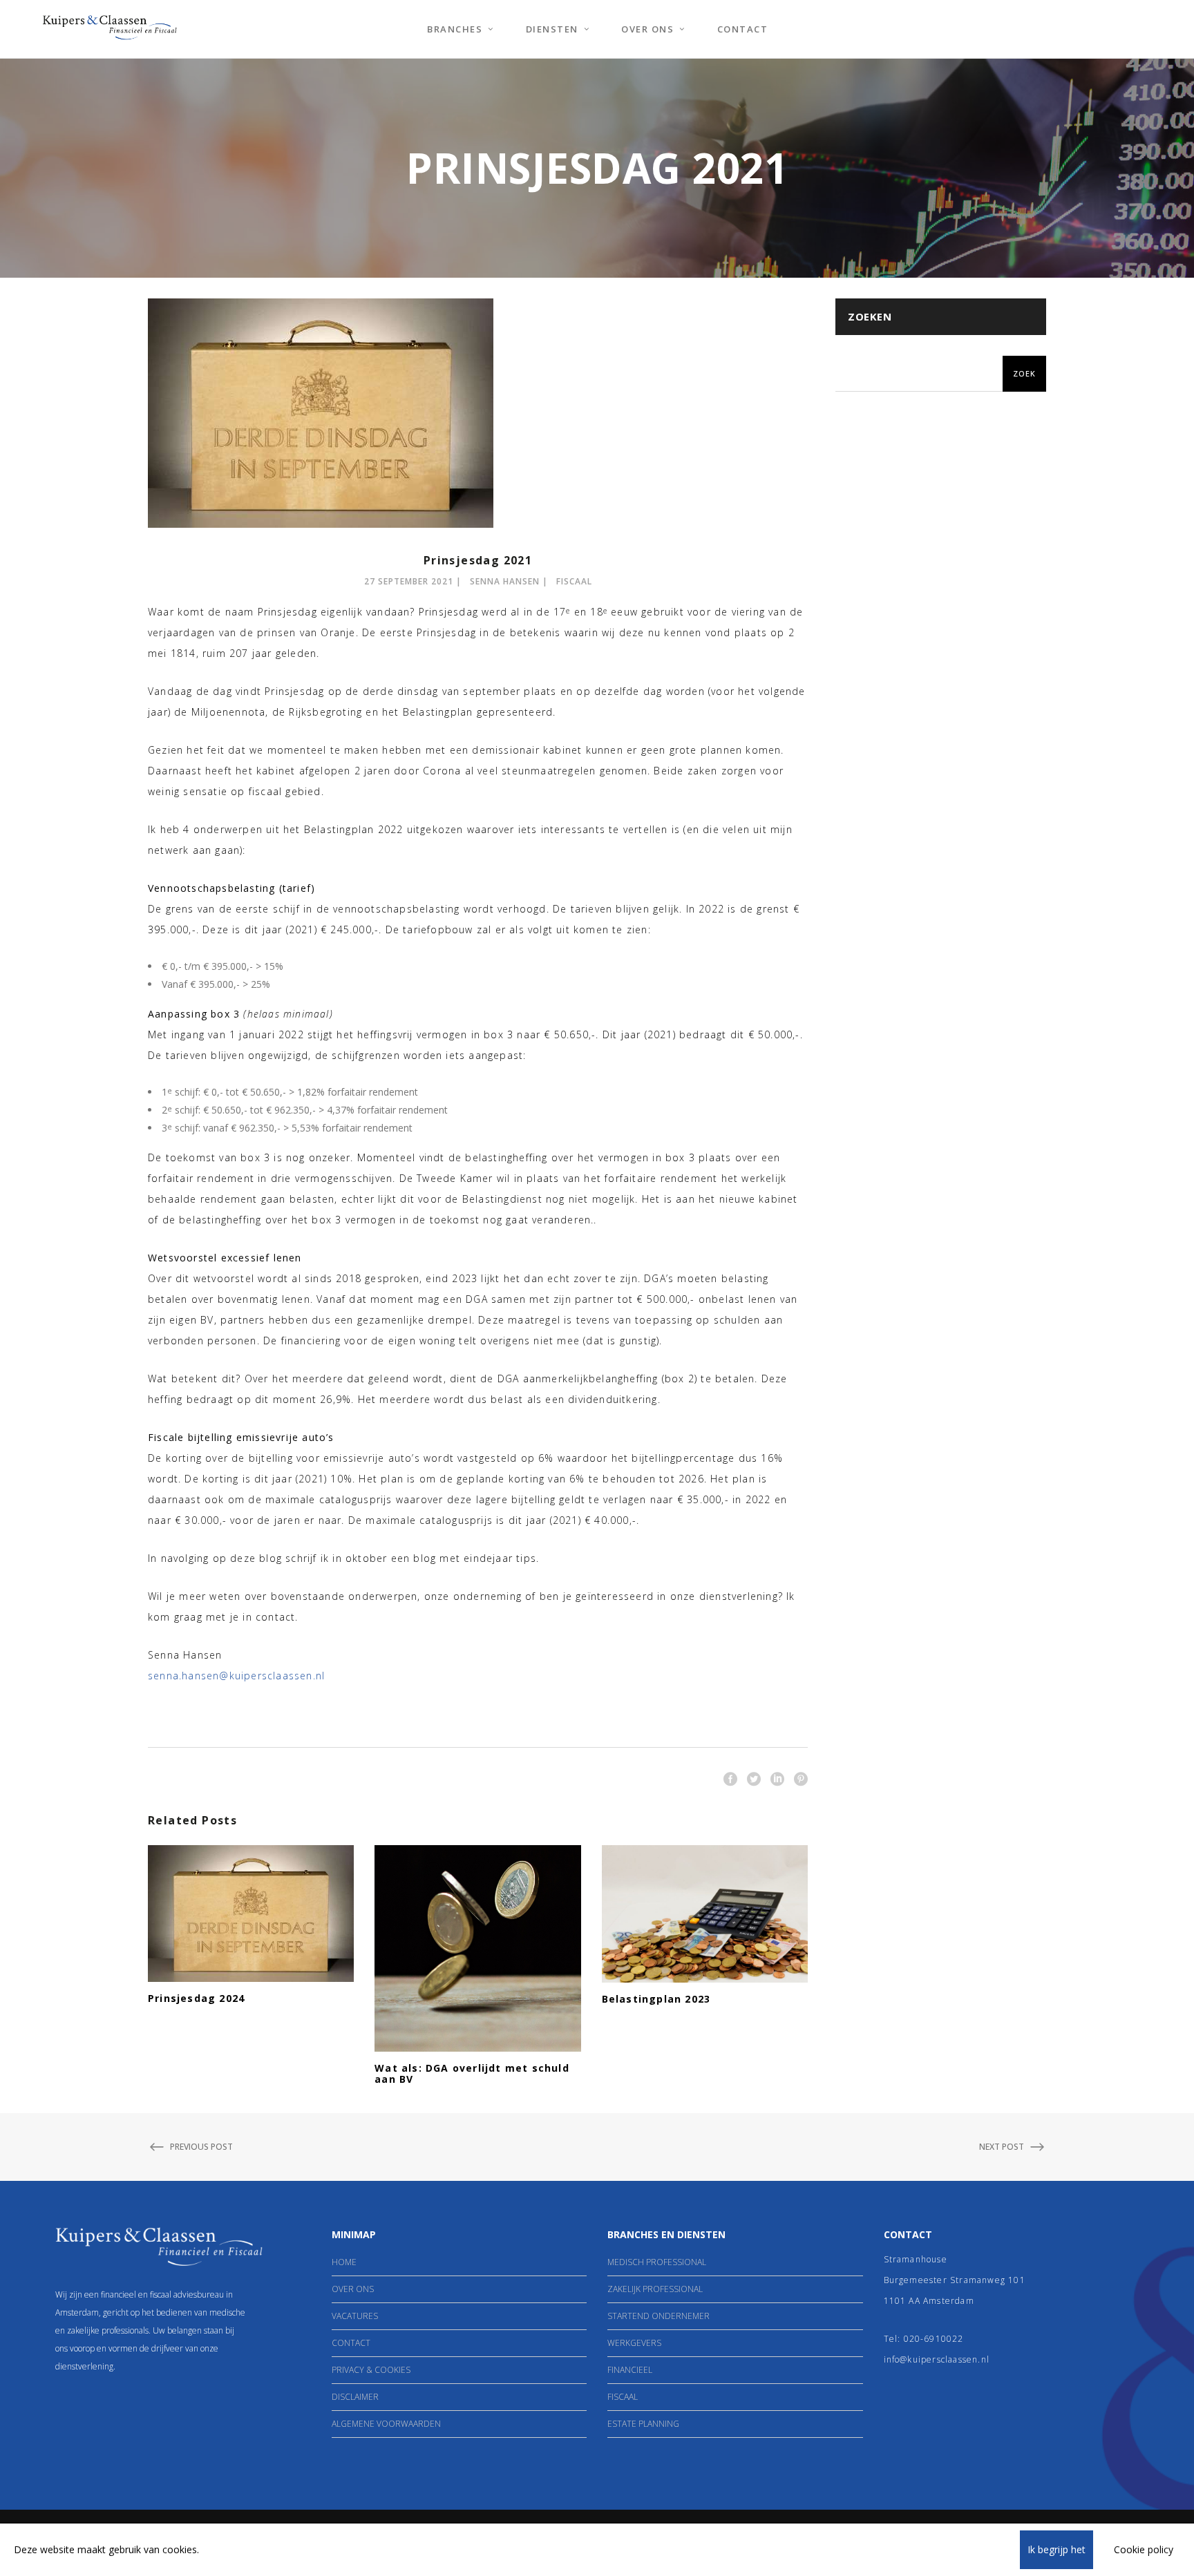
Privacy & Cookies (371, 2370)
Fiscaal (574, 581)
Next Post (1002, 2147)
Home (344, 2262)
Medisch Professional (657, 2262)
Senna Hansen (505, 581)
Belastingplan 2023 (656, 1999)
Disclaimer (355, 2397)
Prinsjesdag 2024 (196, 1998)
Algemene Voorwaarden (386, 2424)
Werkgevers (634, 2343)
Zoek (1024, 373)
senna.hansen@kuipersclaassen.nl (236, 1676)
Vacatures (355, 2316)
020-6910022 (934, 2339)
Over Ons (353, 2289)
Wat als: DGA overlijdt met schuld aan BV (472, 2073)
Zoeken (870, 316)
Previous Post (201, 2147)
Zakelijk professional (655, 2289)
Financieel (630, 2370)
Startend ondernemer (658, 2316)
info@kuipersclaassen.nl (937, 2359)
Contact (351, 2343)
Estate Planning (643, 2424)
